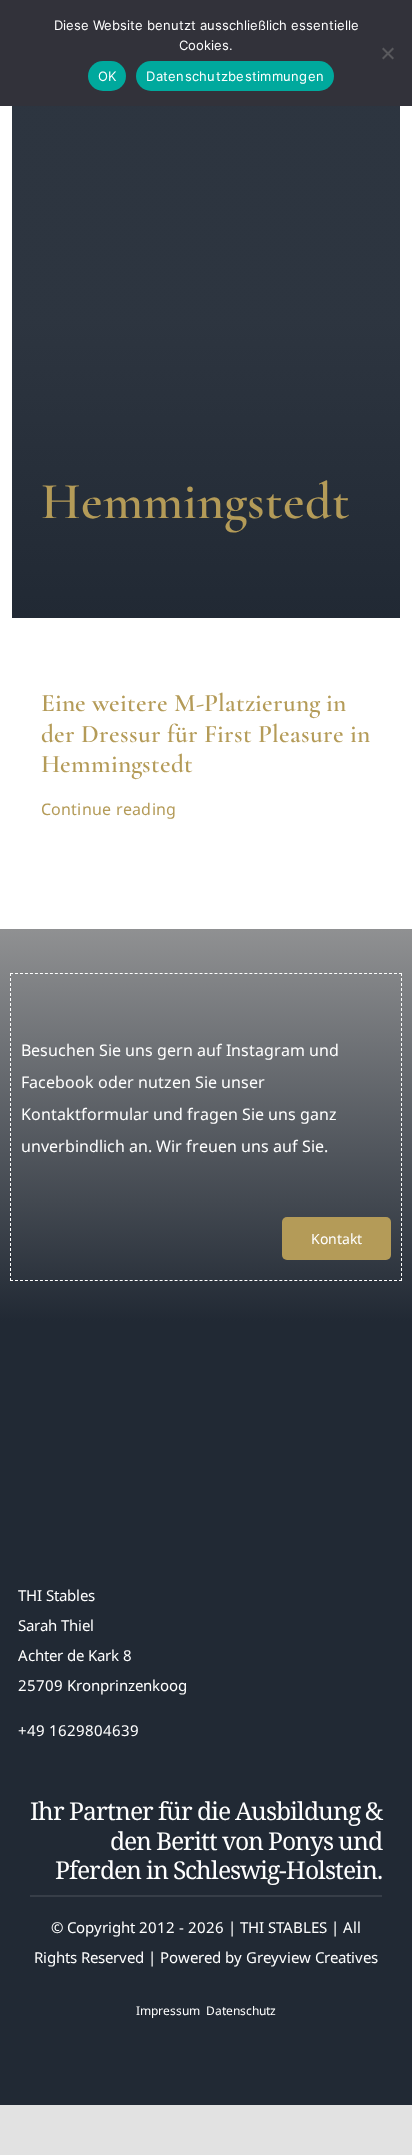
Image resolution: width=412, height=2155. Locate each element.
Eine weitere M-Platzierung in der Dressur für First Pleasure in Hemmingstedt (205, 733)
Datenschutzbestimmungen (235, 76)
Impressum (168, 2010)
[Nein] (387, 53)
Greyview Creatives (312, 1957)
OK (107, 76)
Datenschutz (241, 2010)
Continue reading (109, 809)
